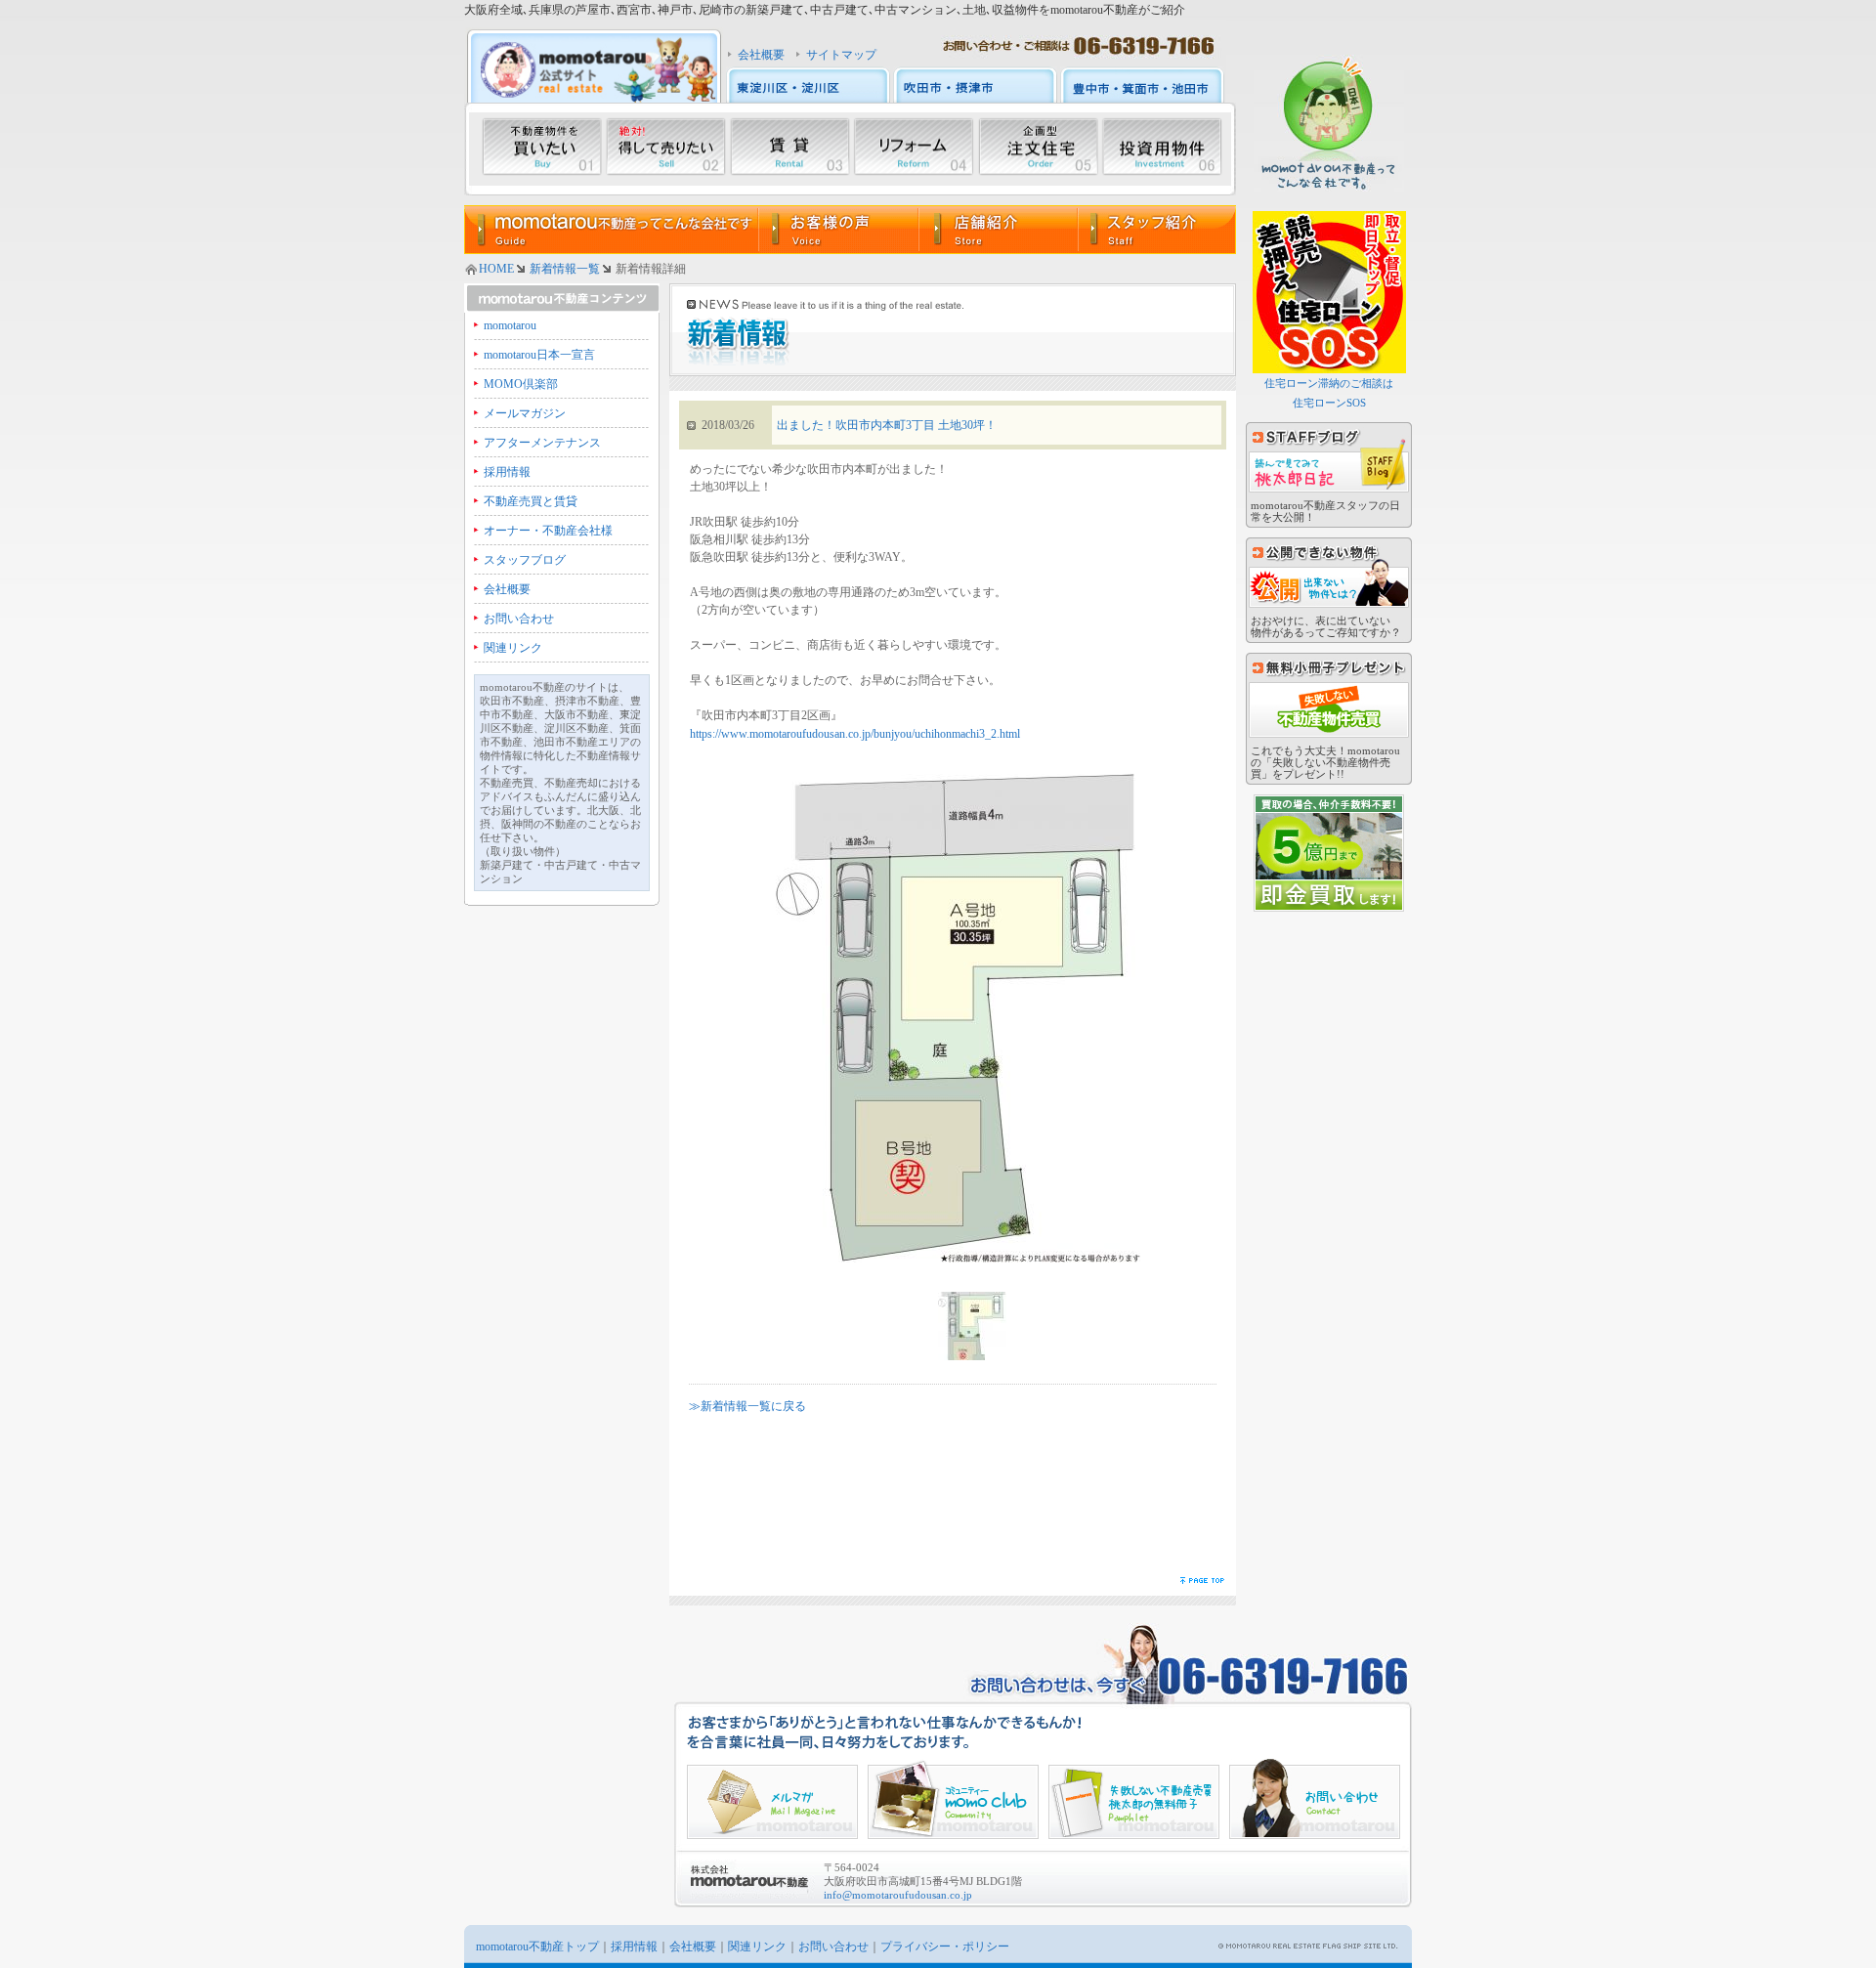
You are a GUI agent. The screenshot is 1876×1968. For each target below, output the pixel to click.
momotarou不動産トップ (537, 1947)
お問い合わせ (519, 619)
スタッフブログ (525, 560)
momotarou (510, 325)
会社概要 (761, 55)
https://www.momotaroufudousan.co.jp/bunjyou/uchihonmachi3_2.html (855, 734)
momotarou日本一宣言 (539, 355)
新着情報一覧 (565, 269)
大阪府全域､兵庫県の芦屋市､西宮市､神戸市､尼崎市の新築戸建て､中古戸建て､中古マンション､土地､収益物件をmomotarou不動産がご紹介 (825, 10)
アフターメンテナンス (542, 443)
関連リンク (513, 648)
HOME (496, 269)
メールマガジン (525, 413)
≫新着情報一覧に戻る (747, 1406)
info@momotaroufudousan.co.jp (898, 1895)
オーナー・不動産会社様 (548, 531)
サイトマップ (841, 55)
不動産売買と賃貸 (531, 501)
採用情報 (507, 472)
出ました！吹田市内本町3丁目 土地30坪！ (887, 425)
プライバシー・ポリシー (945, 1947)
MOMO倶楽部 (521, 384)
